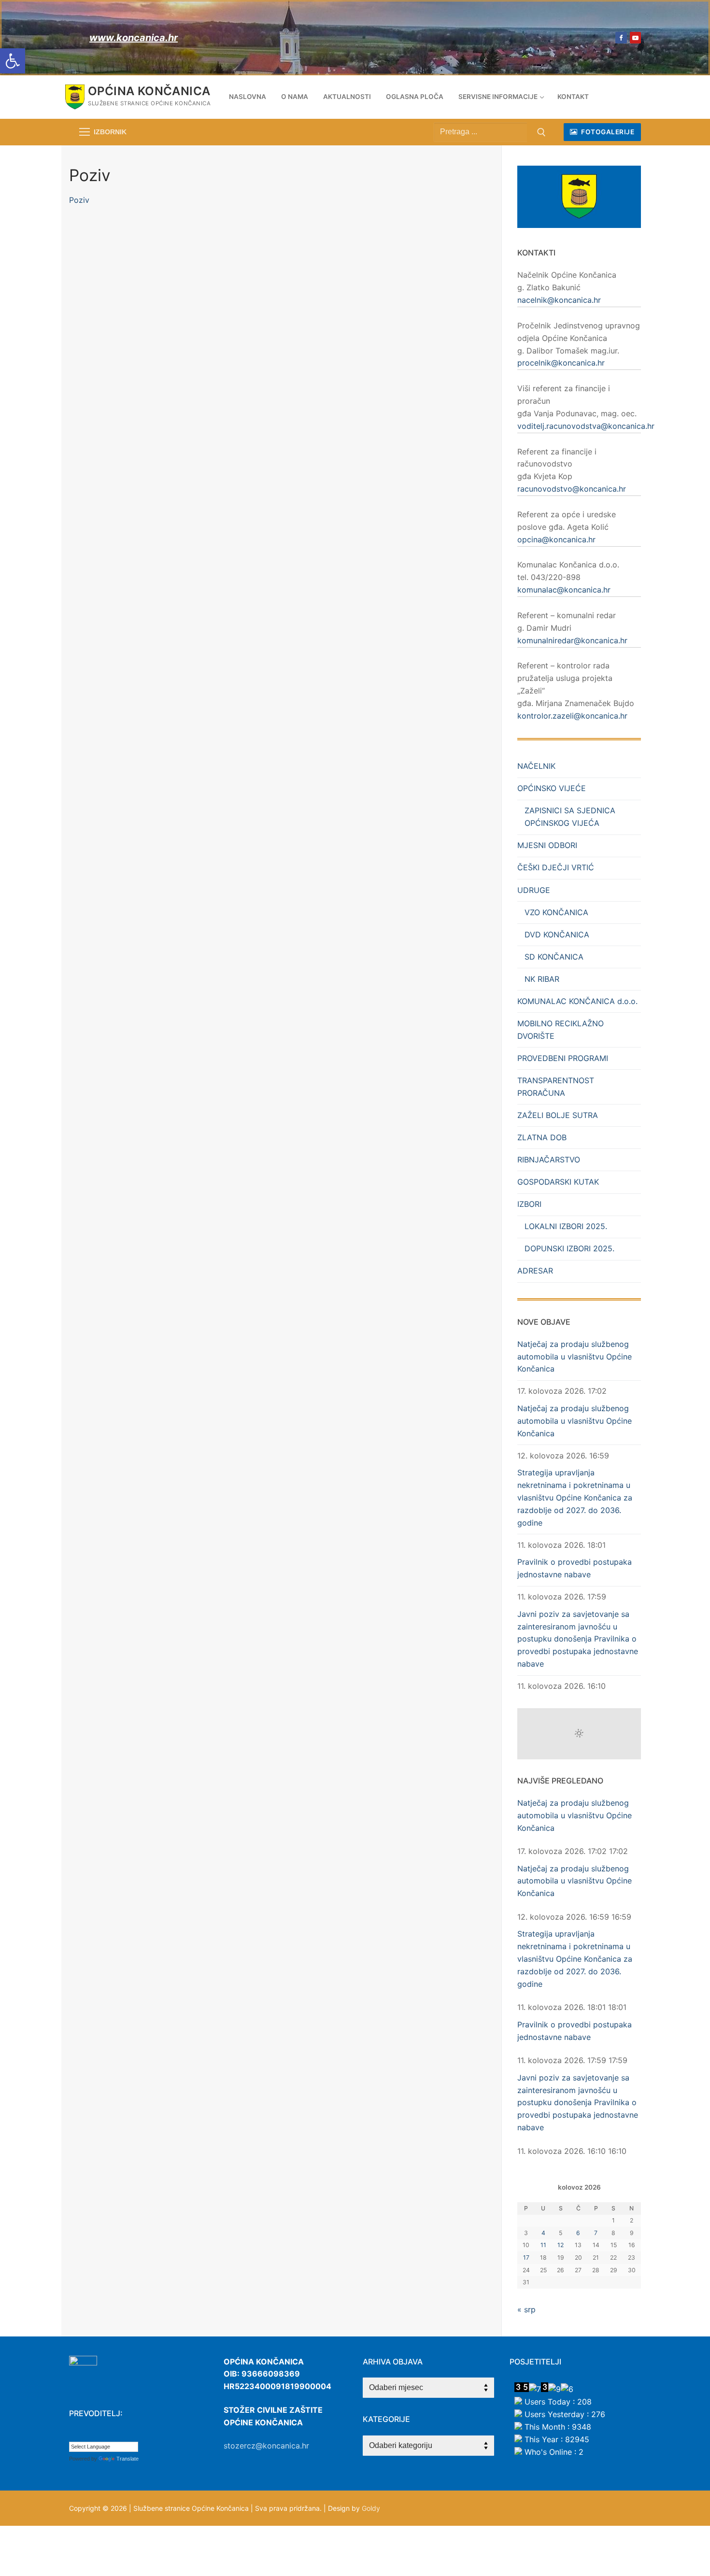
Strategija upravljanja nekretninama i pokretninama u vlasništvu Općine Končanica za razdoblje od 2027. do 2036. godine (575, 1498)
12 (561, 2245)
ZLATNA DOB (542, 1137)
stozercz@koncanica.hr (266, 2446)
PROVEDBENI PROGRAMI (563, 1058)
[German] (112, 2434)
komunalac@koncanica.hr (564, 590)
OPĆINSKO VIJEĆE (552, 788)
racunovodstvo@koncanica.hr (572, 489)
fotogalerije (607, 132)
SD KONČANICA (554, 957)
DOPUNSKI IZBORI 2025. (569, 1248)
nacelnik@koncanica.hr (559, 300)
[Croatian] (73, 2434)
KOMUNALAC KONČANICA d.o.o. (577, 1001)
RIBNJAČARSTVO (549, 1160)
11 (543, 2245)
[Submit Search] (541, 132)
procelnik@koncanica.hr (561, 363)
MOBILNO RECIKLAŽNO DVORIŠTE (561, 1030)
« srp (526, 2309)
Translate (128, 2459)
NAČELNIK (536, 766)
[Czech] (83, 2434)
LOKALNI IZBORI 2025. (566, 1226)
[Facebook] (621, 37)
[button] (13, 61)
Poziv (79, 200)
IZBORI (529, 1204)
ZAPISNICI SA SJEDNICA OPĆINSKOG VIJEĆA (570, 817)
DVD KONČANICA (557, 934)
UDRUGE (534, 890)
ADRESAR (535, 1271)
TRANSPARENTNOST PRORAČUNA (556, 1087)
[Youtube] (635, 37)
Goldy (371, 2508)
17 (526, 2258)
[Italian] (122, 2434)
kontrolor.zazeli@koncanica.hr (572, 716)
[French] (102, 2434)
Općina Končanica (149, 91)
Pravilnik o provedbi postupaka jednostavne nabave (575, 1568)
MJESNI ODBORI (547, 845)
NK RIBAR (542, 979)
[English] (93, 2434)
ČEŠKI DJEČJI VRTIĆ (556, 867)
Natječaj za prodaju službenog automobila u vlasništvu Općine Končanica (575, 1357)
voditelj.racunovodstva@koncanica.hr (586, 426)
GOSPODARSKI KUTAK (558, 1182)
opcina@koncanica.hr (556, 539)
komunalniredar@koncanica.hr (572, 640)
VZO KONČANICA (556, 912)
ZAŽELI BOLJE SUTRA (558, 1115)
